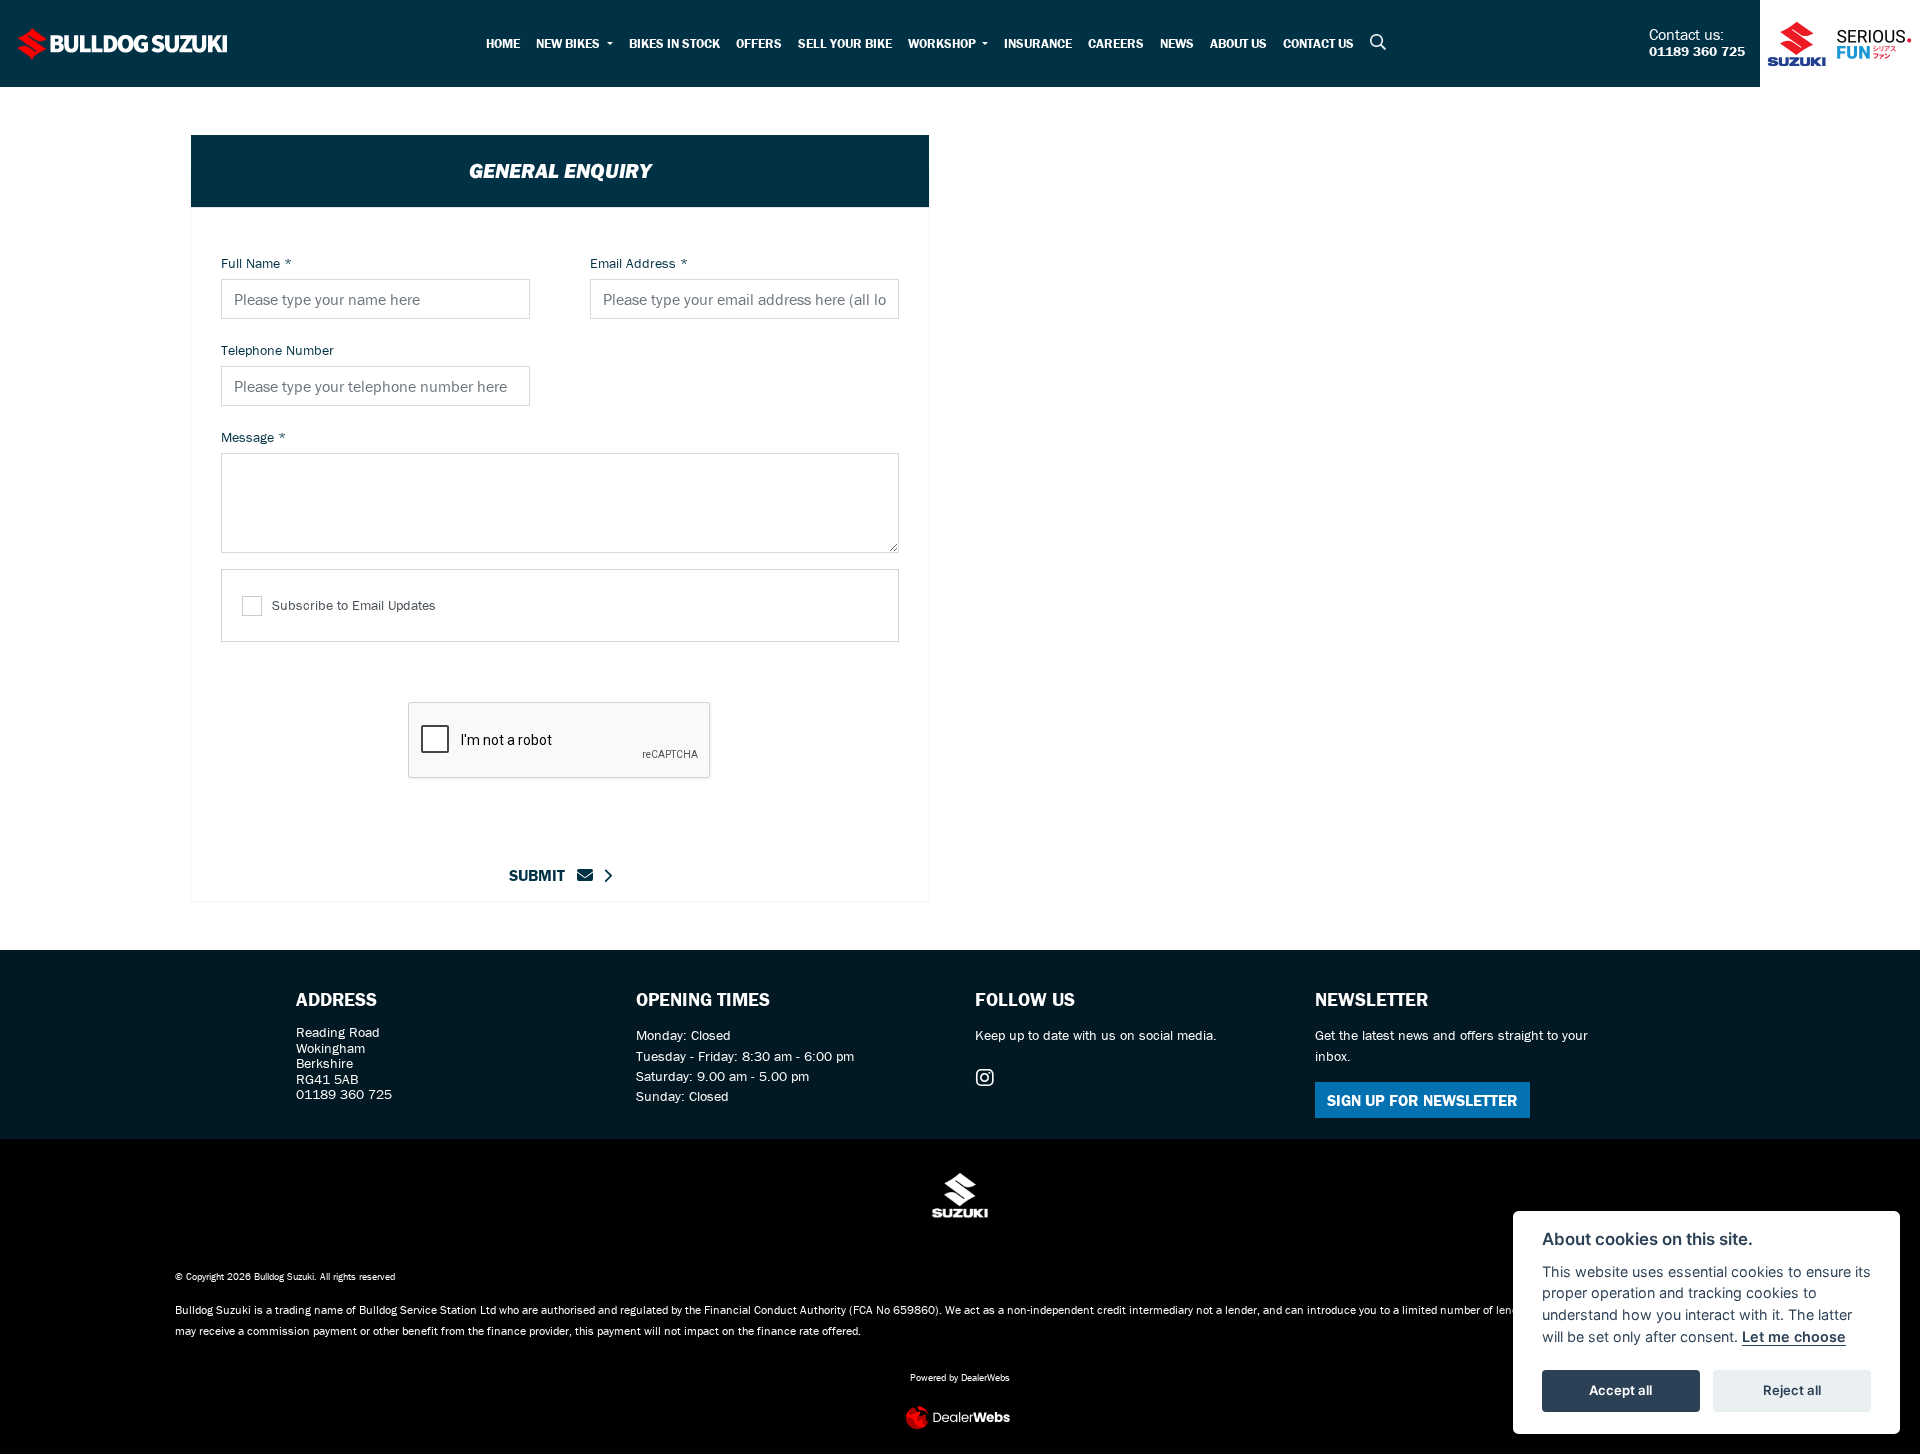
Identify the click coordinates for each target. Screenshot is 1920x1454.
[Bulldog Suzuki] (123, 41)
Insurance (1038, 43)
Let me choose (1794, 1336)
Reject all (1792, 1390)
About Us (1238, 43)
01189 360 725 (1697, 52)
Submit (543, 875)
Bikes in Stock (674, 43)
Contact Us (1318, 43)
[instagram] (990, 1078)
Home (503, 43)
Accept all (1620, 1390)
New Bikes (569, 43)
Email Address (639, 263)
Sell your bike (845, 43)
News (1177, 43)
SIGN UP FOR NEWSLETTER (1422, 1100)
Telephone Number (277, 350)
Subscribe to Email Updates (354, 605)
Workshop (943, 43)
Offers (759, 43)
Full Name (256, 263)
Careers (1116, 43)
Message (253, 437)
